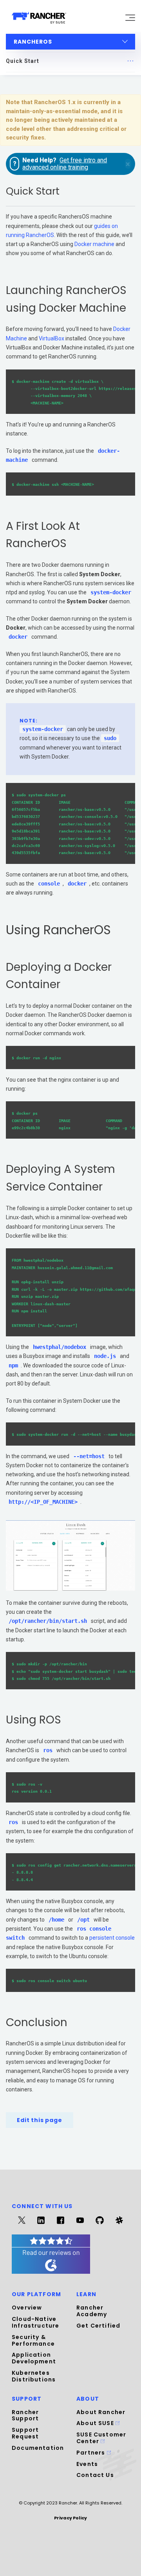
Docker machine (94, 244)
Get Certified (98, 2326)
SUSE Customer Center (101, 2438)
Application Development (34, 2358)
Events (87, 2464)
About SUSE (96, 2423)
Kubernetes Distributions (34, 2376)
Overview (27, 2308)
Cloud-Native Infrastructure (35, 2322)
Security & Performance (33, 2340)
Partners (92, 2453)
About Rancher (101, 2412)
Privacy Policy (70, 2518)
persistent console (112, 1938)
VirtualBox (52, 338)
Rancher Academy (92, 2311)
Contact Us (95, 2475)
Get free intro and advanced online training (65, 164)
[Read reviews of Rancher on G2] (51, 2272)
